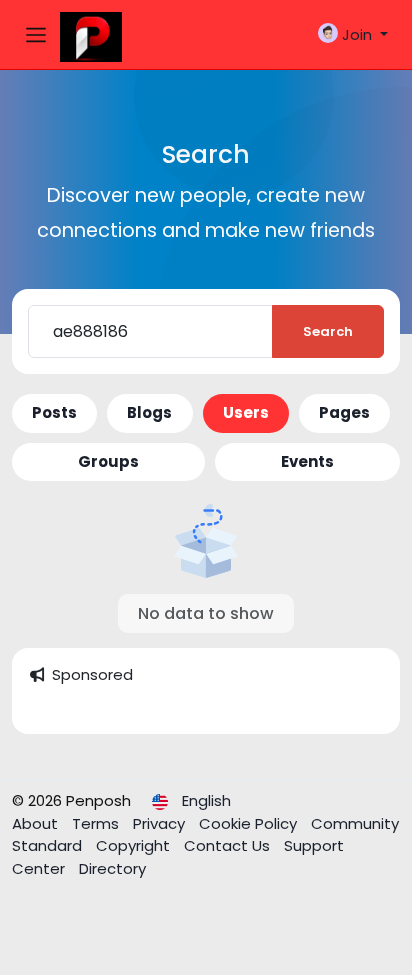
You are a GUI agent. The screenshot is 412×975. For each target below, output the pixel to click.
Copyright (135, 845)
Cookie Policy (250, 823)
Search (328, 331)
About (37, 823)
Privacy (161, 823)
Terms (97, 823)
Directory (112, 868)
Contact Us (229, 845)
